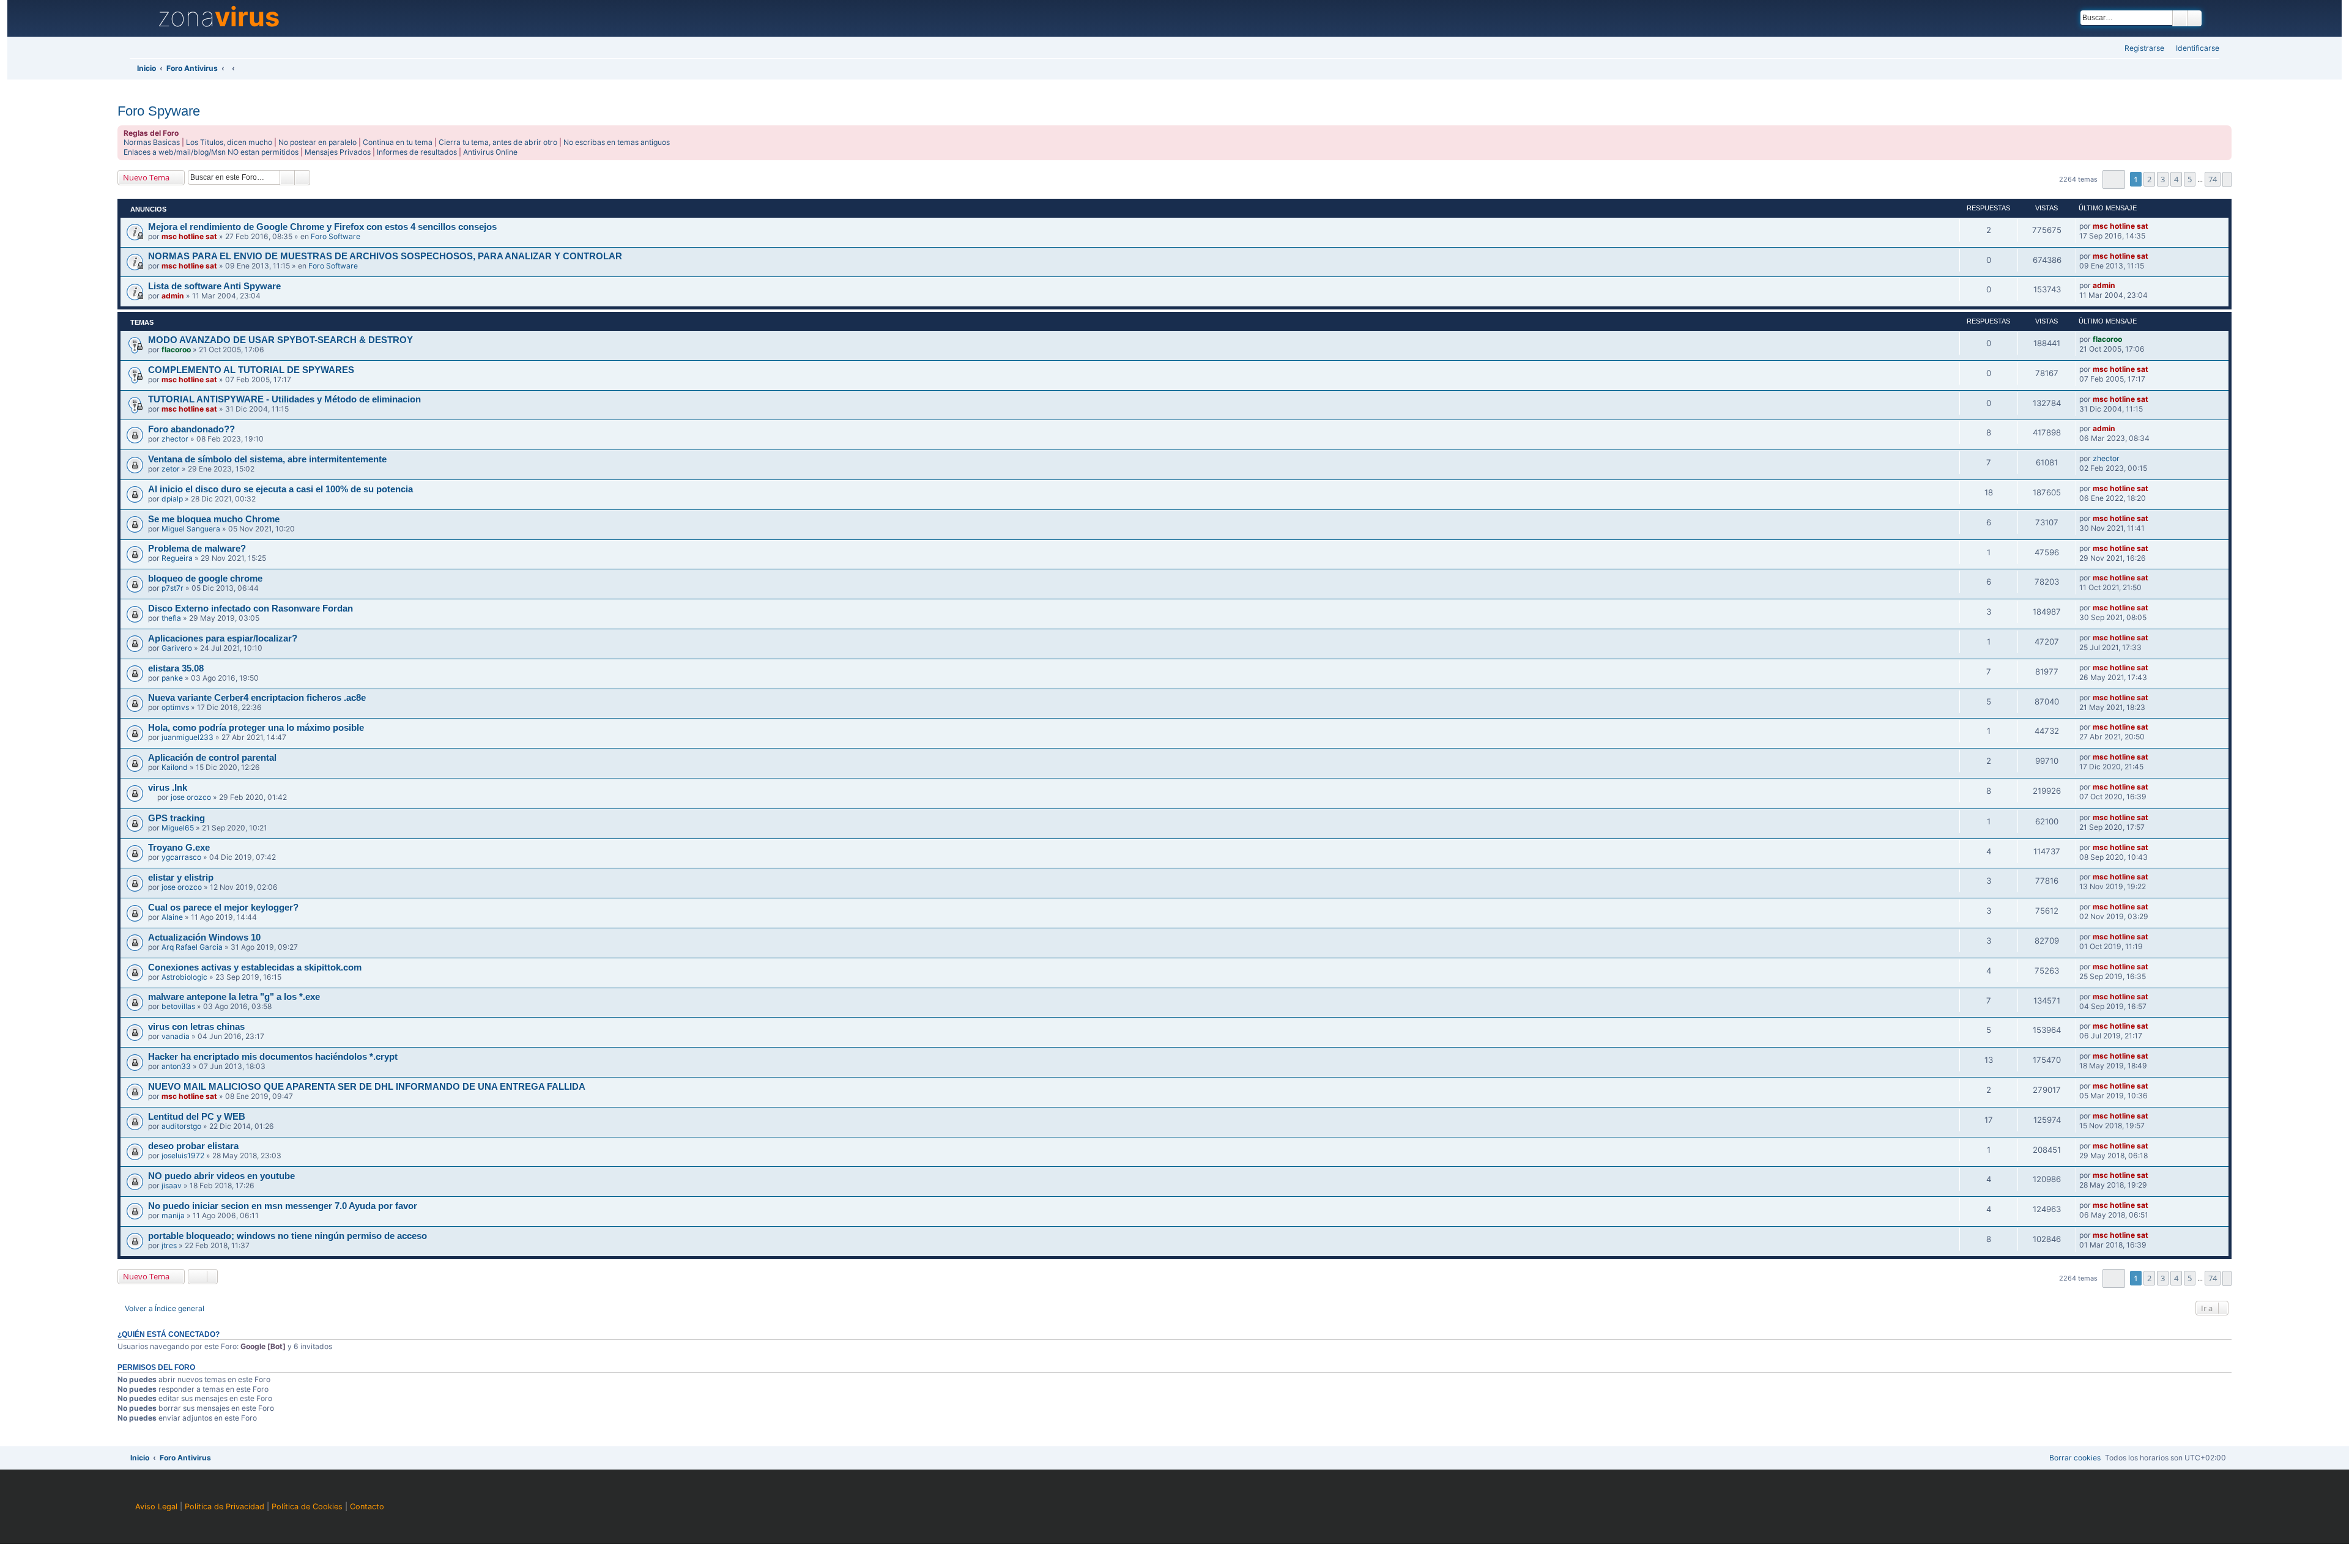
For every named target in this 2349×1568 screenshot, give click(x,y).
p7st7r (173, 588)
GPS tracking (176, 818)
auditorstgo (181, 1126)
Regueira (177, 558)
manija (173, 1215)
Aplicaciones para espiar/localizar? (223, 638)
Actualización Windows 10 (204, 937)
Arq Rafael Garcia (192, 947)
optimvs (175, 707)
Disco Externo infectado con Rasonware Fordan (250, 608)
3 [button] (2163, 179)
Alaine (172, 917)
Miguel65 (178, 828)
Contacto (367, 1507)
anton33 (176, 1066)
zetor (171, 469)
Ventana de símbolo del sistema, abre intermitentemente (267, 459)
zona (218, 17)
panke (172, 678)
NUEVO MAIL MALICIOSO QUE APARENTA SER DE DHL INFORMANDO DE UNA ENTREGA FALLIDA (367, 1087)
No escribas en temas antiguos (617, 142)
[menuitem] (2194, 49)
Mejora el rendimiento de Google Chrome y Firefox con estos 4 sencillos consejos (322, 227)
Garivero (177, 648)
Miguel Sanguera (191, 529)
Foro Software (336, 236)
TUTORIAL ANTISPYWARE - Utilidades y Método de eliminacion (284, 399)
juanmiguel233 (187, 737)
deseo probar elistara (193, 1146)
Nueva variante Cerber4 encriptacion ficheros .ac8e (257, 698)
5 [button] (2190, 179)
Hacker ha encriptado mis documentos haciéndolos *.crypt (273, 1057)
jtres (169, 1245)
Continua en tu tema (398, 142)
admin (173, 296)
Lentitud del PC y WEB (197, 1117)
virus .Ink (168, 788)
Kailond (175, 767)
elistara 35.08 (176, 668)
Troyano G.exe (179, 848)
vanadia (176, 1036)
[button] (2114, 179)
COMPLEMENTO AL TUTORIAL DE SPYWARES (251, 370)
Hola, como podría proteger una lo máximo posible (256, 728)
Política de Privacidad (225, 1507)
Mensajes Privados (338, 152)
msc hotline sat (189, 236)
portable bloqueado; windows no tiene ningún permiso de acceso (288, 1236)
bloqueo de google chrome (205, 579)
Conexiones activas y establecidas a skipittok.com (255, 967)
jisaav (172, 1185)
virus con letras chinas (196, 1027)
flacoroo (176, 349)
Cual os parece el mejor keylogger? (223, 908)
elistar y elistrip (181, 878)
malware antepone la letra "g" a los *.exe (234, 997)
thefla (171, 618)
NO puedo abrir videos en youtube (221, 1176)
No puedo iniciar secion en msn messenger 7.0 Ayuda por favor (283, 1206)
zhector (175, 439)
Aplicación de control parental (212, 758)
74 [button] (2213, 179)
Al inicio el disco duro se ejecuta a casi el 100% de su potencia (280, 489)
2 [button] (2149, 179)
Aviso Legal (156, 1507)
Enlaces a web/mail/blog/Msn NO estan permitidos (211, 152)
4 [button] (2176, 179)
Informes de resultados (417, 152)
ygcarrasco (181, 857)
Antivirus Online (490, 152)
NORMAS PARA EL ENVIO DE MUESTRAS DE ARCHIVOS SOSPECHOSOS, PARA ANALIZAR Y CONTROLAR (385, 256)
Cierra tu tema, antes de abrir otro (498, 142)
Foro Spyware (159, 111)
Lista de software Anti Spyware (214, 286)
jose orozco (191, 797)
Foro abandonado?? (191, 429)
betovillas (178, 1006)
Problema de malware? (197, 549)
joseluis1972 (183, 1156)
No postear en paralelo (317, 142)
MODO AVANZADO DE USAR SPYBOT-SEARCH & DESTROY (280, 340)
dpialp (172, 499)
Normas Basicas (152, 142)
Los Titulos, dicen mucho (229, 142)
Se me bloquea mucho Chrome (214, 519)
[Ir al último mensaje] (2154, 226)
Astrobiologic (184, 977)
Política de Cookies (307, 1507)
